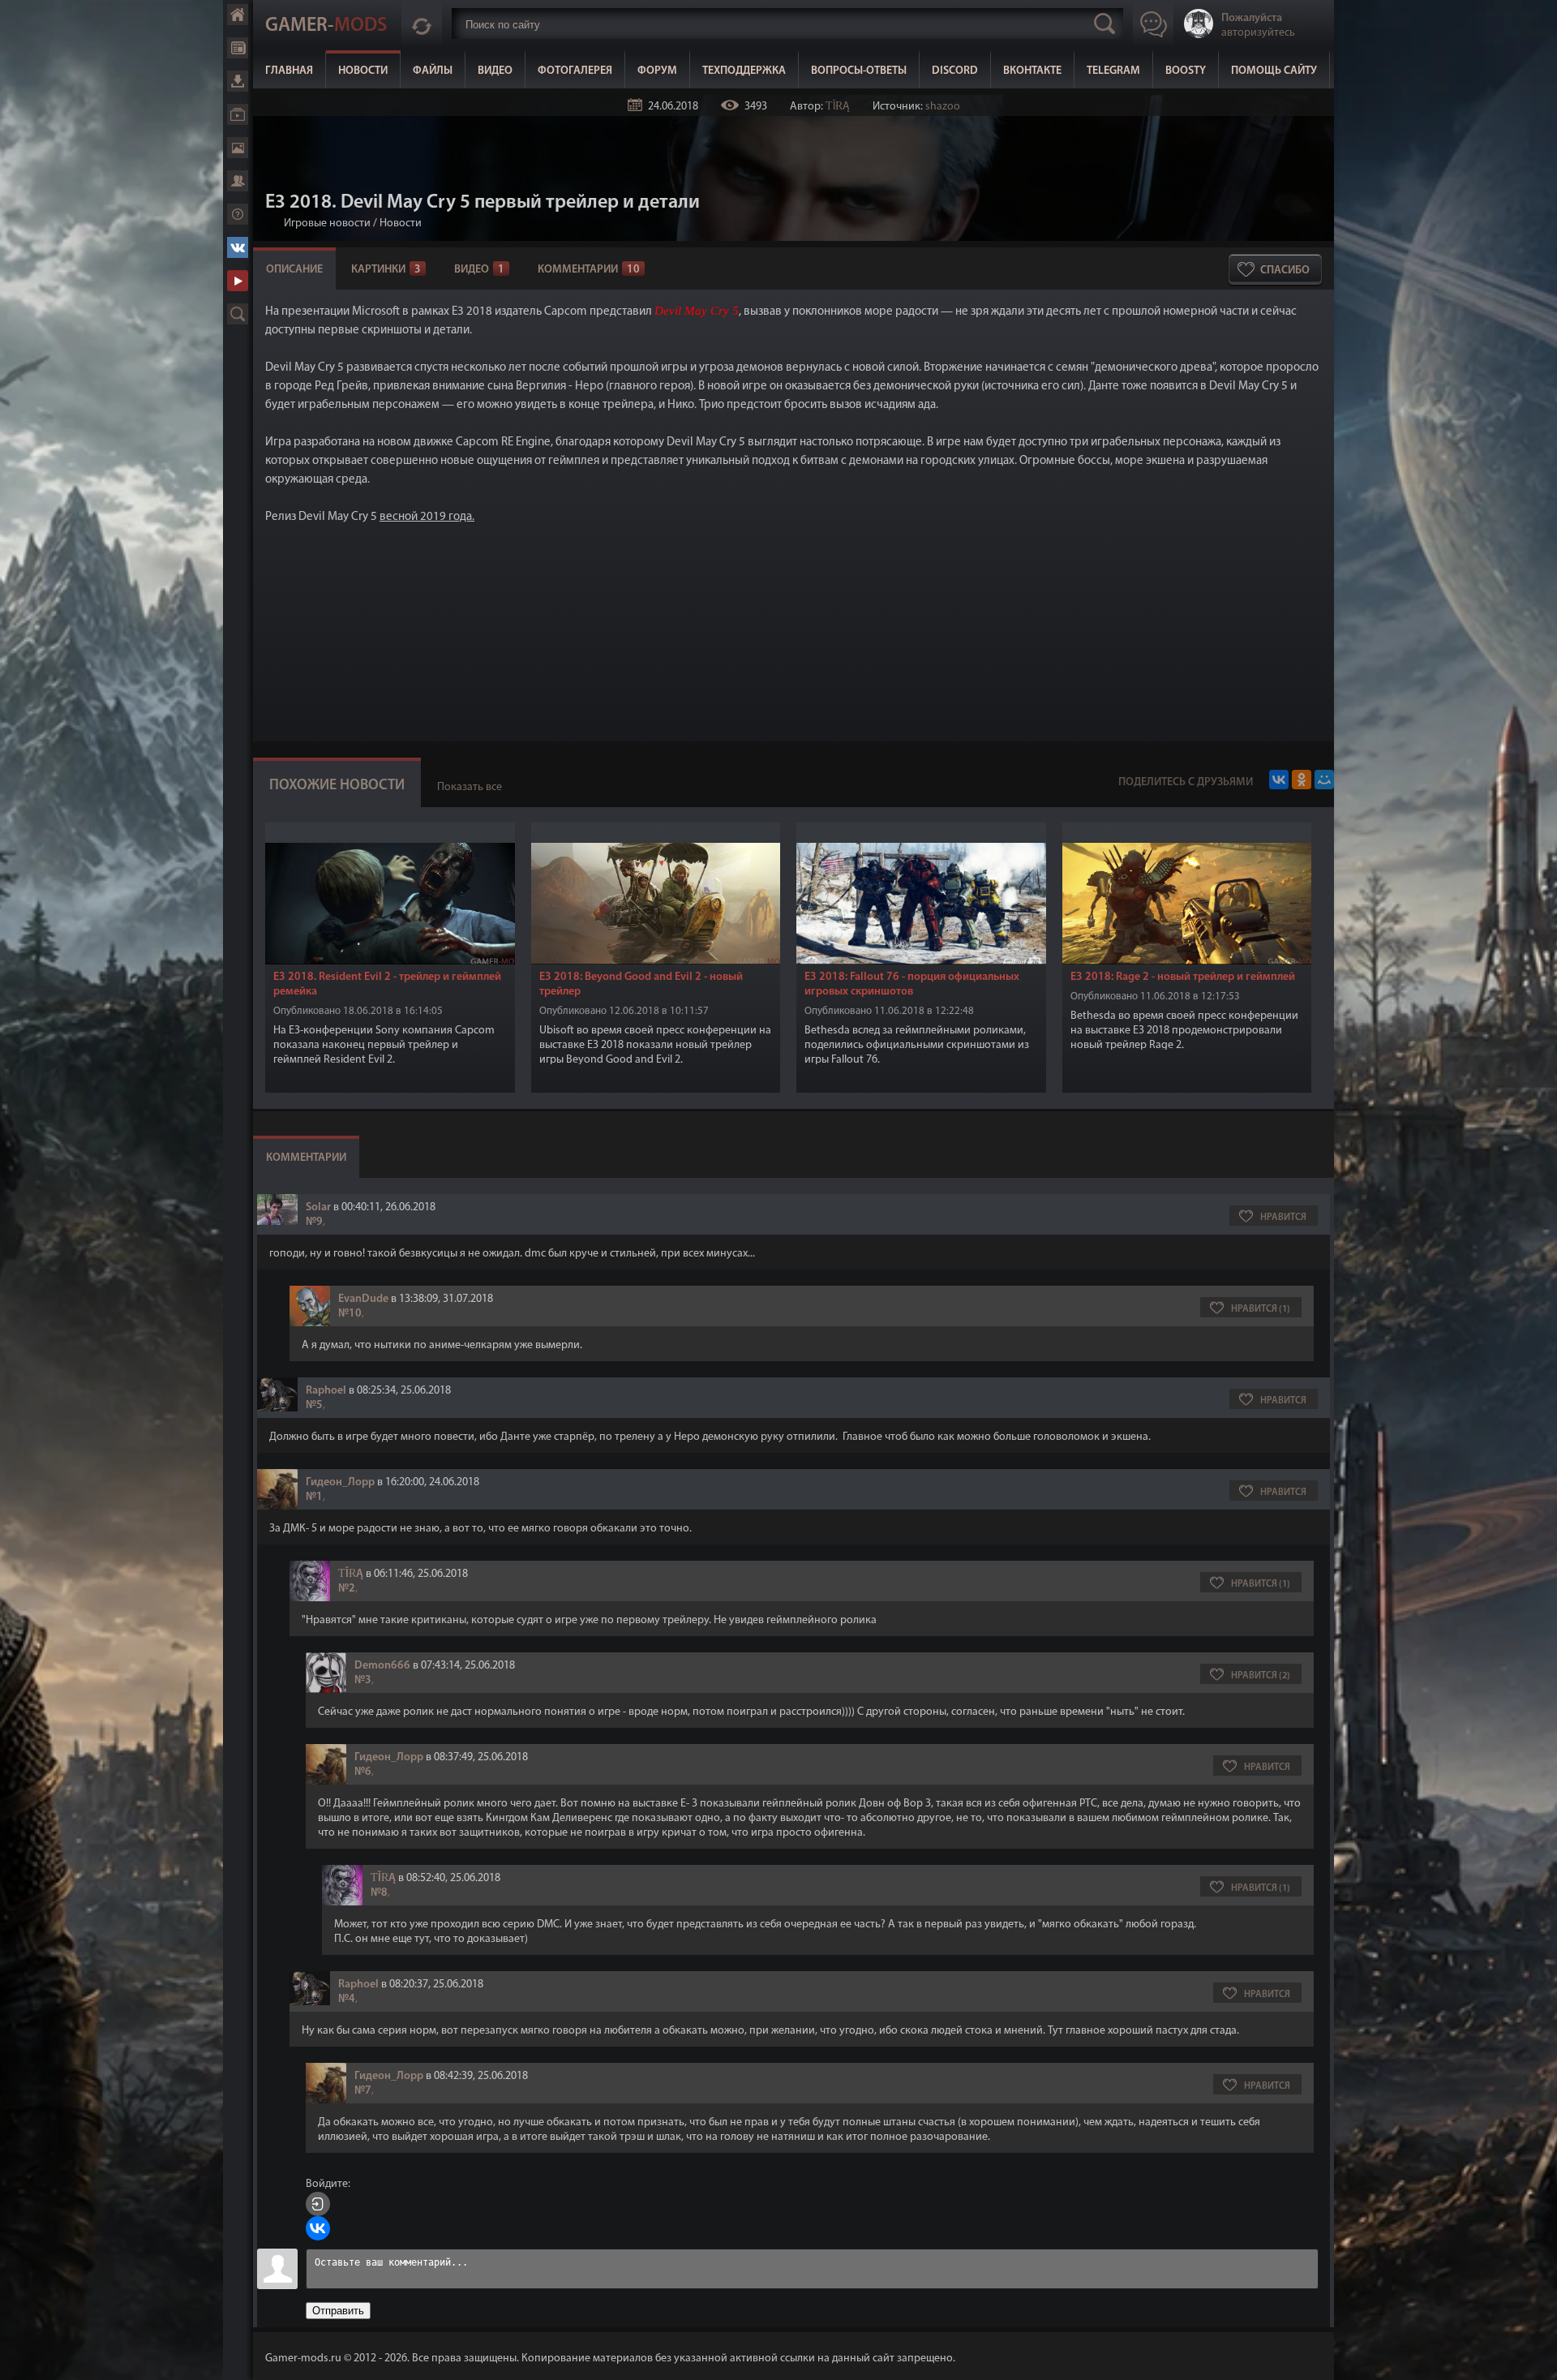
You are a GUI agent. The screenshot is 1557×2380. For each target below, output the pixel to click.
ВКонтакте (1032, 71)
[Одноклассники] (1302, 780)
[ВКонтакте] (1279, 780)
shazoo (943, 107)
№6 (363, 1772)
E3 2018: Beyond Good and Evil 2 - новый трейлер (641, 984)
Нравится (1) (1261, 1309)
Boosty (1186, 71)
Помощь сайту (1274, 71)
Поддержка (238, 214)
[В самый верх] (1533, 2356)
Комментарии (589, 270)
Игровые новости (327, 223)
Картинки (386, 270)
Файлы (433, 71)
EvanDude (363, 1299)
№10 (350, 1314)
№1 (314, 1497)
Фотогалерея (575, 71)
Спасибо (1285, 271)
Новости (363, 71)
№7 (363, 2091)
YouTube (238, 281)
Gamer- (326, 26)
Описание (294, 270)
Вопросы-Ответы (859, 71)
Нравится (1283, 1218)
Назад (272, 223)
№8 (379, 1893)
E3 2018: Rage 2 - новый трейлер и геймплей (1183, 977)
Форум (657, 71)
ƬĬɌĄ (838, 107)
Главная (289, 71)
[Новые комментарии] (422, 24)
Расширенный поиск (238, 314)
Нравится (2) (1261, 1676)
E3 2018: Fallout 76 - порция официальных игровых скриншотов (912, 984)
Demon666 (382, 1666)
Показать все (470, 787)
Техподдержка (744, 71)
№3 (363, 1680)
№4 (347, 1999)
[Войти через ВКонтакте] (318, 2228)
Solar (318, 1207)
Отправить (338, 2311)
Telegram (1113, 71)
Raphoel (326, 1391)
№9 (314, 1222)
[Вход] (318, 2204)
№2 (347, 1589)
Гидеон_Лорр (340, 1482)
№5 (314, 1405)
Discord (955, 71)
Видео (495, 71)
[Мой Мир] (1324, 780)
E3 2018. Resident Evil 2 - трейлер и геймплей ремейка (387, 984)
